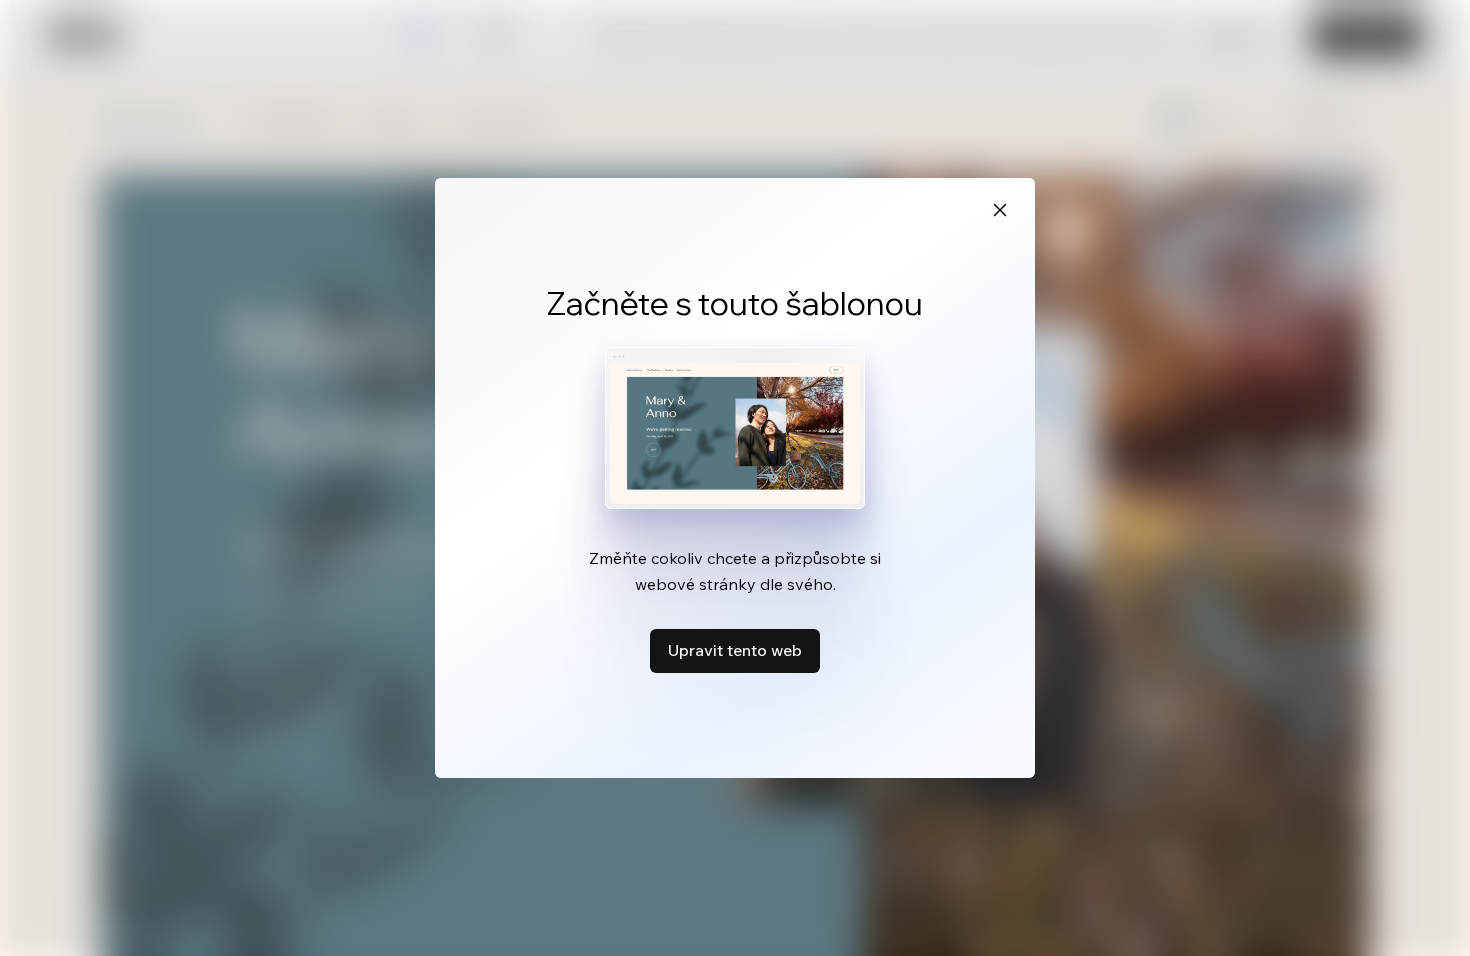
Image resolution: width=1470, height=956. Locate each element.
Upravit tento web (735, 650)
